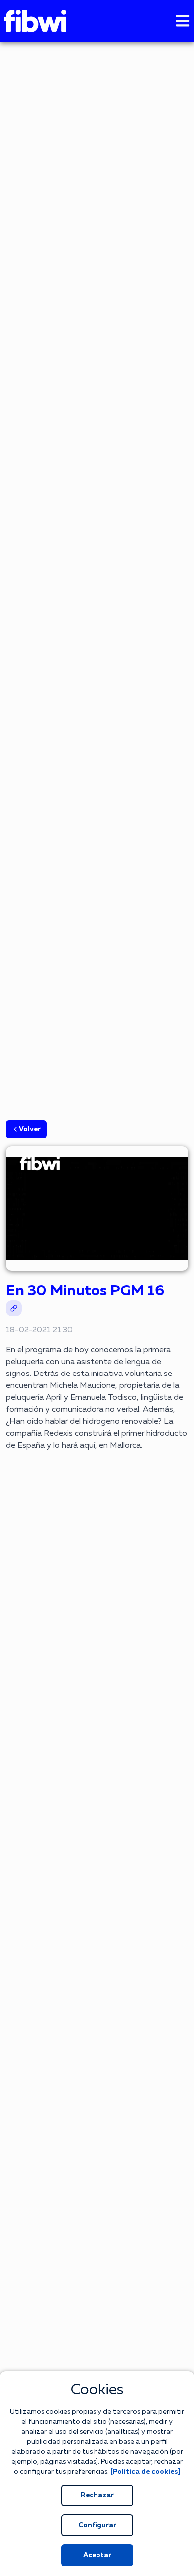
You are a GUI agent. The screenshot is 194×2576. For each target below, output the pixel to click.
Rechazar (97, 2495)
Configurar (97, 2525)
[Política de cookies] (145, 2472)
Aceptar (97, 2555)
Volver (30, 1129)
